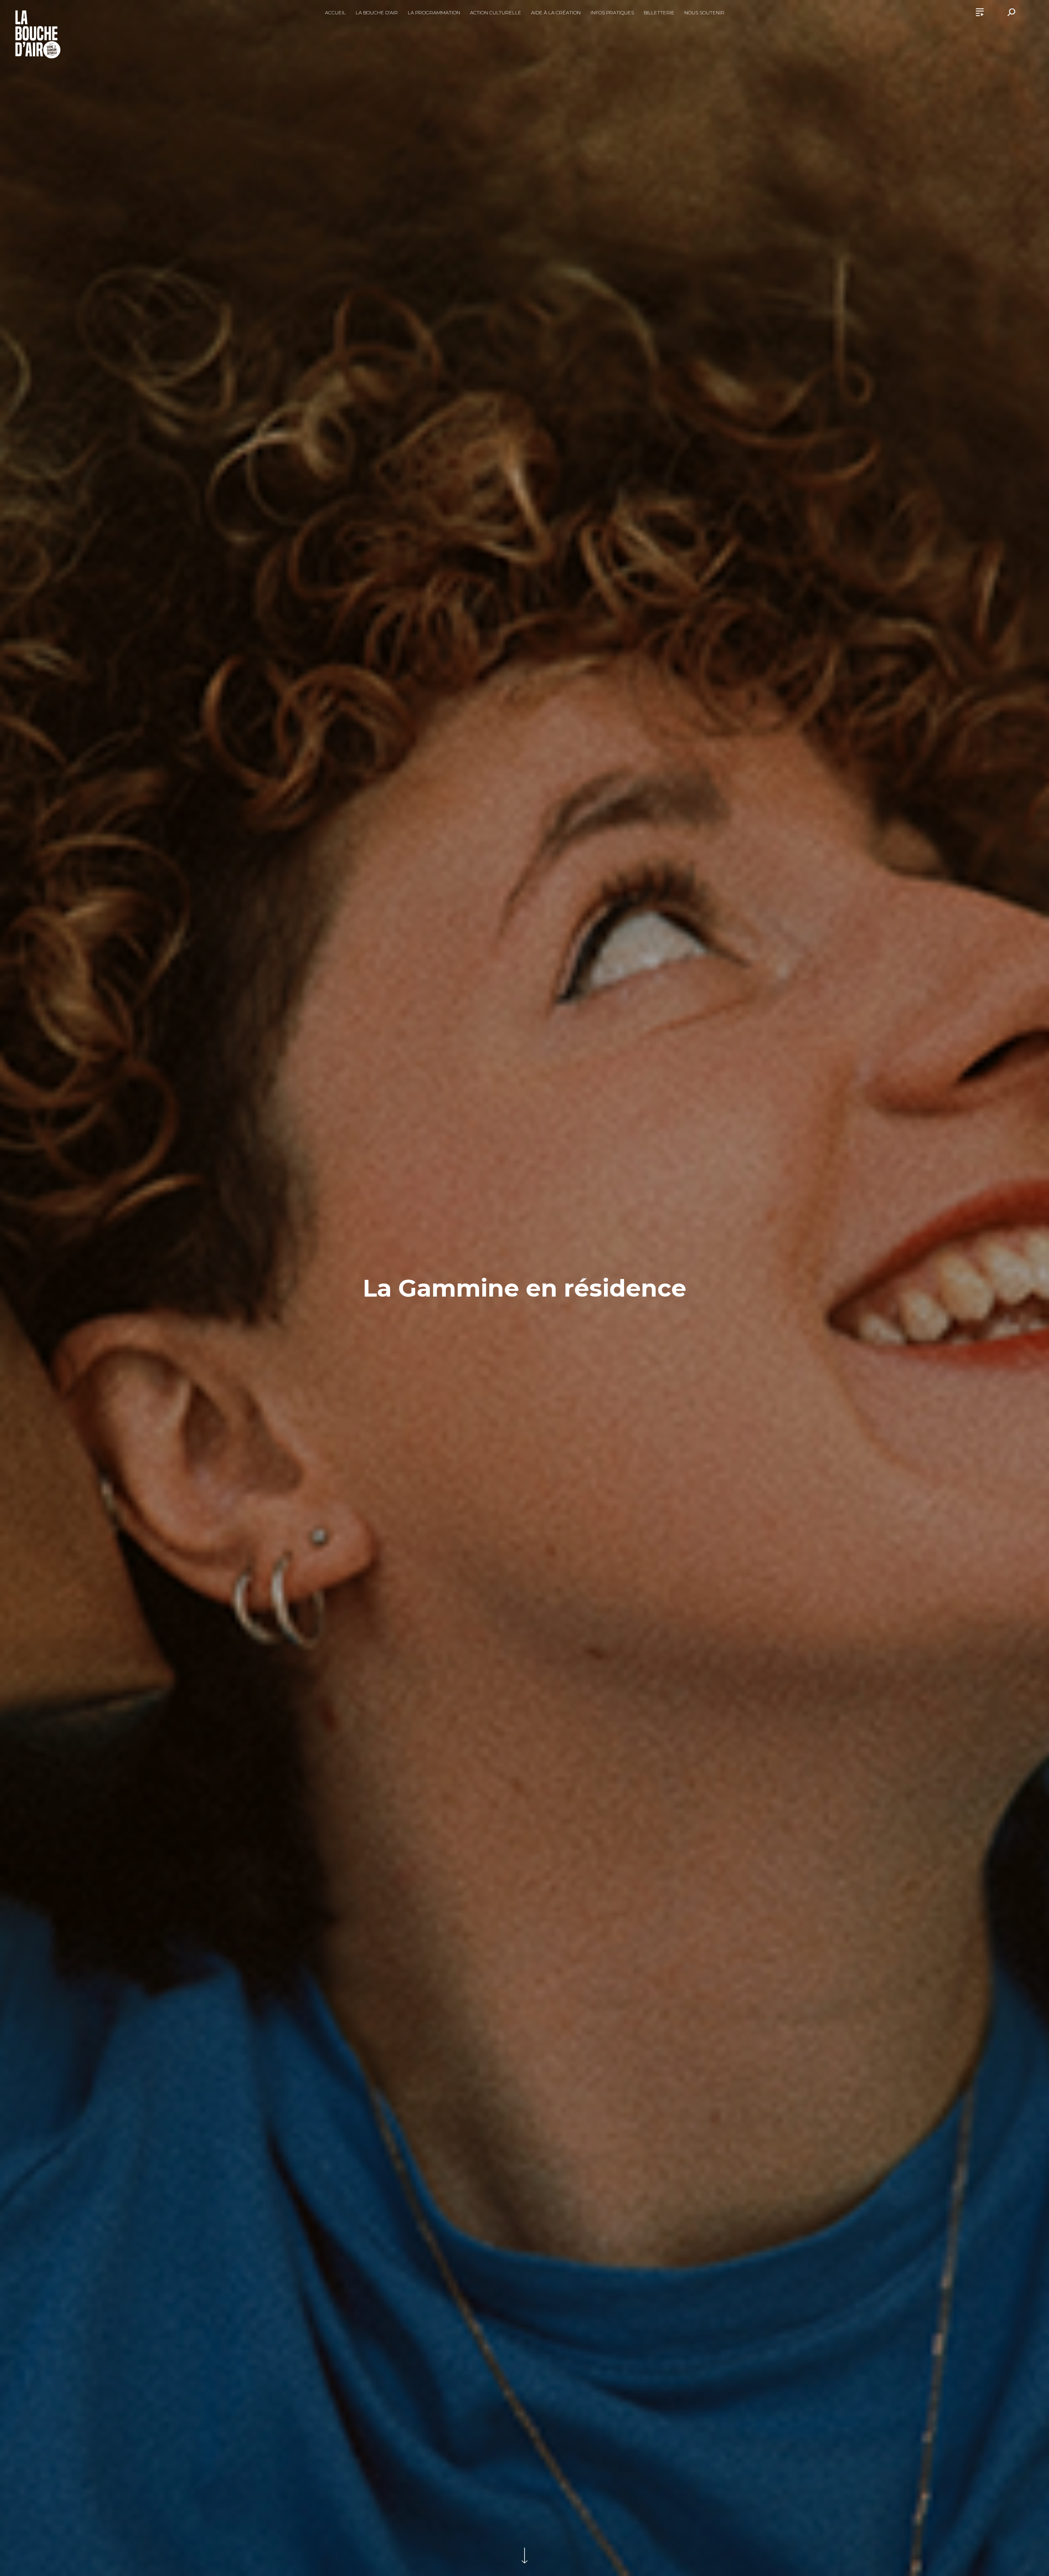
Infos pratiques (612, 13)
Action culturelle (496, 13)
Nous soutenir (704, 13)
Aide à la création (556, 13)
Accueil (335, 13)
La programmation (434, 13)
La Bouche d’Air (377, 13)
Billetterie (659, 13)
